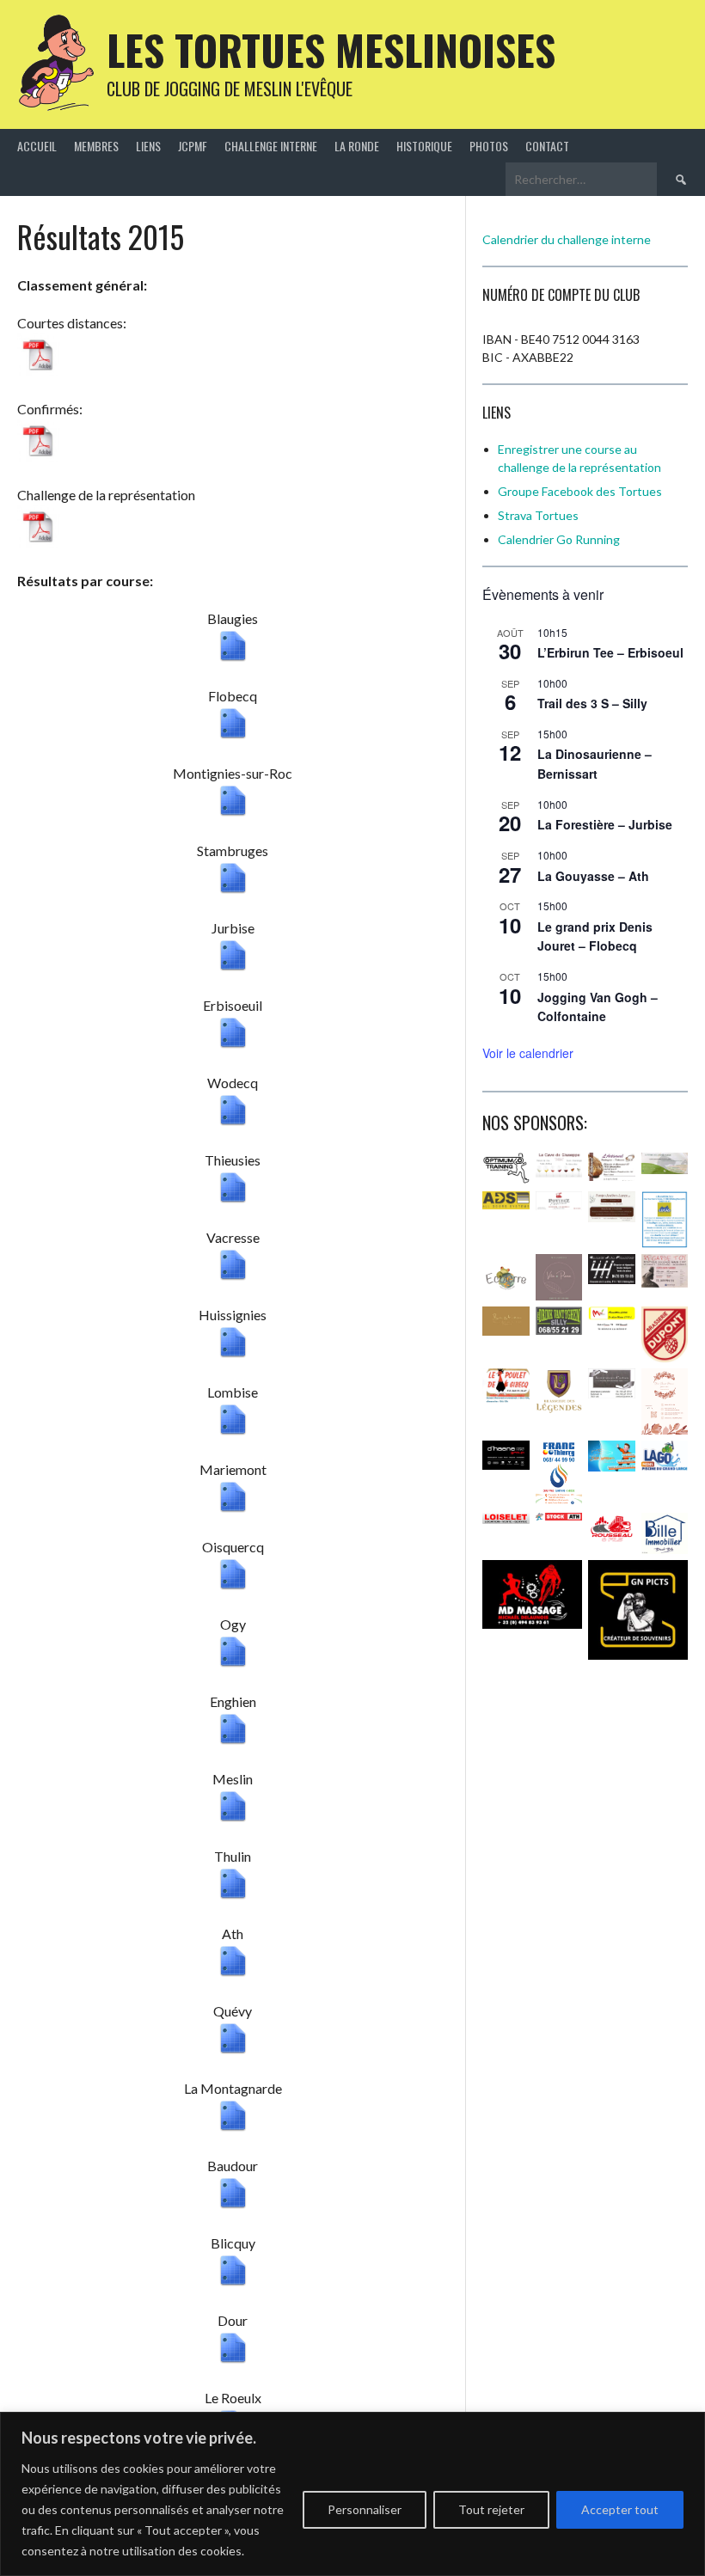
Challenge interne (271, 146)
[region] (352, 2494)
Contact (547, 146)
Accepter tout (620, 2509)
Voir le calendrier (528, 1053)
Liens (148, 146)
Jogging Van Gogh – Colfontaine (598, 1007)
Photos (489, 146)
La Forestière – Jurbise (605, 824)
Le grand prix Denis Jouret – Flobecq (595, 936)
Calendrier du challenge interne (567, 239)
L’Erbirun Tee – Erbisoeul (610, 652)
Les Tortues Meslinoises (331, 49)
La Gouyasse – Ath (593, 876)
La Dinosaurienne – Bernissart (595, 764)
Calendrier (527, 539)
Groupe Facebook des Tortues (580, 491)
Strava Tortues (538, 515)
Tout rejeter (491, 2509)
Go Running (588, 539)
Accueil (37, 146)
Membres (96, 146)
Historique (424, 146)
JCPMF (193, 146)
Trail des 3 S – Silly (592, 703)
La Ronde (357, 146)
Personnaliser (365, 2509)
